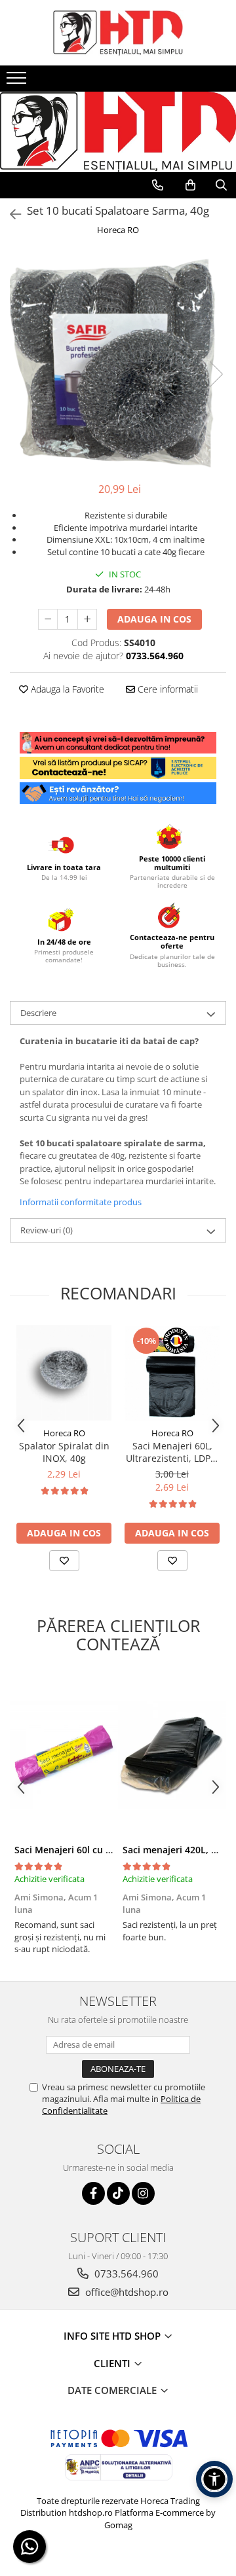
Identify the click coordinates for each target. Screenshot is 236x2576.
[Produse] (18, 82)
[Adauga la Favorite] (64, 1561)
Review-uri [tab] (47, 1230)
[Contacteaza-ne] (158, 185)
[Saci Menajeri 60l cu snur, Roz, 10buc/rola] (64, 1755)
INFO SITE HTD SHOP (113, 2336)
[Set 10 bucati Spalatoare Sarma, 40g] (118, 361)
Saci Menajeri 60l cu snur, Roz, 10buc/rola (108, 1850)
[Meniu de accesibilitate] (214, 2479)
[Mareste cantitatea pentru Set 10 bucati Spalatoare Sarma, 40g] (87, 619)
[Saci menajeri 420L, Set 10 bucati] (172, 1755)
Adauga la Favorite (66, 689)
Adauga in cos (154, 619)
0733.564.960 (125, 2274)
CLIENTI (113, 2363)
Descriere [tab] (38, 1013)
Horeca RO (118, 230)
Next (216, 374)
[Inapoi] (10, 214)
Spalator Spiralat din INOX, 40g (64, 1452)
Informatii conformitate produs (81, 1202)
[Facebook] (93, 2193)
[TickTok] (118, 2193)
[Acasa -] (118, 33)
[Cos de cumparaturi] (190, 185)
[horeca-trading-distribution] (118, 119)
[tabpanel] (118, 361)
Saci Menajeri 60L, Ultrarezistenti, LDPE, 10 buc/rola (172, 1452)
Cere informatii (167, 689)
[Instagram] (143, 2193)
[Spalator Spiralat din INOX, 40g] (64, 1373)
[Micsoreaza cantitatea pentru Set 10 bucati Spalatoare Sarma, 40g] (48, 619)
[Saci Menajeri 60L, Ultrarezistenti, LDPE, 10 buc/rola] (172, 1373)
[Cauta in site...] (221, 185)
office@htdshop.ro (126, 2292)
